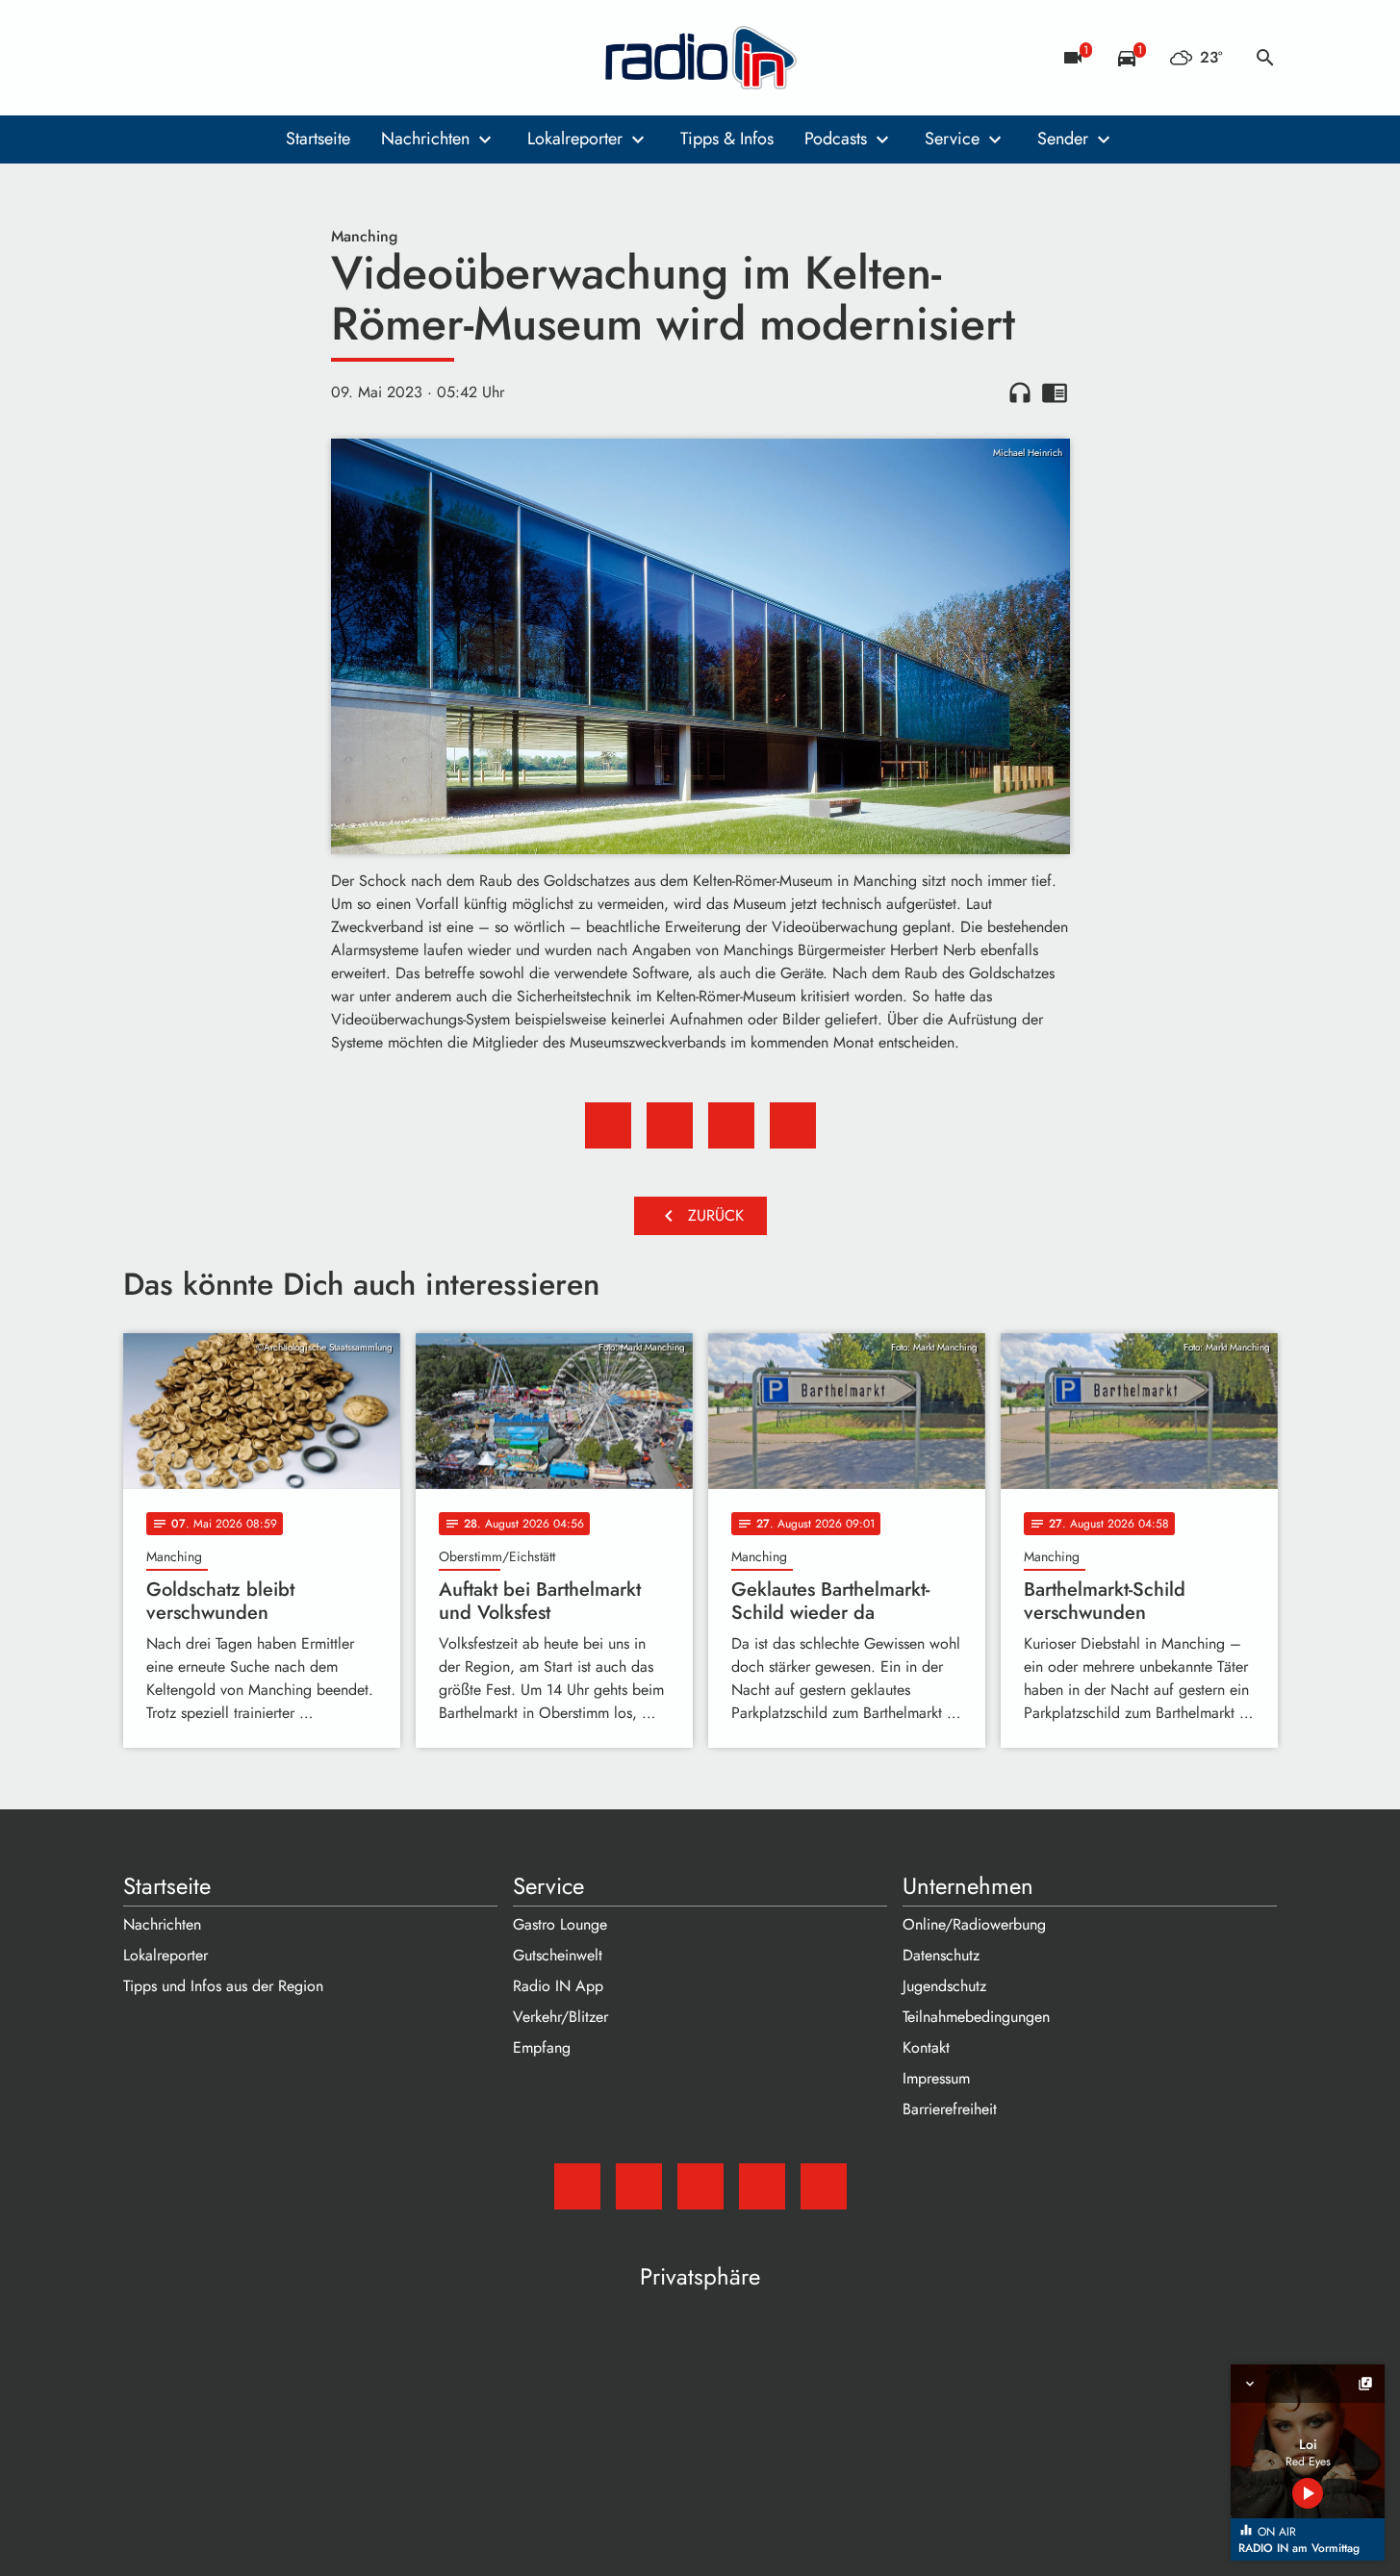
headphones (1020, 392)
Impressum (936, 2078)
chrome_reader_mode (1055, 392)
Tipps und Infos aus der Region (223, 1986)
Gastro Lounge (560, 1924)
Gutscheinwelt (558, 1955)
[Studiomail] (142, 58)
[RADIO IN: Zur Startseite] (700, 58)
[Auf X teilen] (670, 1125)
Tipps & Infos (727, 139)
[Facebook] (181, 58)
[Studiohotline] (296, 58)
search (1265, 58)
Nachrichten (425, 139)
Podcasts (836, 139)
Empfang (542, 2047)
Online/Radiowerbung (974, 1924)
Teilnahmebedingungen (976, 2017)
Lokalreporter (575, 139)
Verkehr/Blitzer (560, 2017)
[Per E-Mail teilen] (793, 1125)
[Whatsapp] (258, 58)
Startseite (318, 139)
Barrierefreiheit (950, 2109)
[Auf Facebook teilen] (608, 1125)
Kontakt (926, 2047)
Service (952, 139)
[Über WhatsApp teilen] (731, 1125)
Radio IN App (558, 1986)
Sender (1063, 139)
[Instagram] (219, 58)
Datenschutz (941, 1955)
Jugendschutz (944, 1986)
